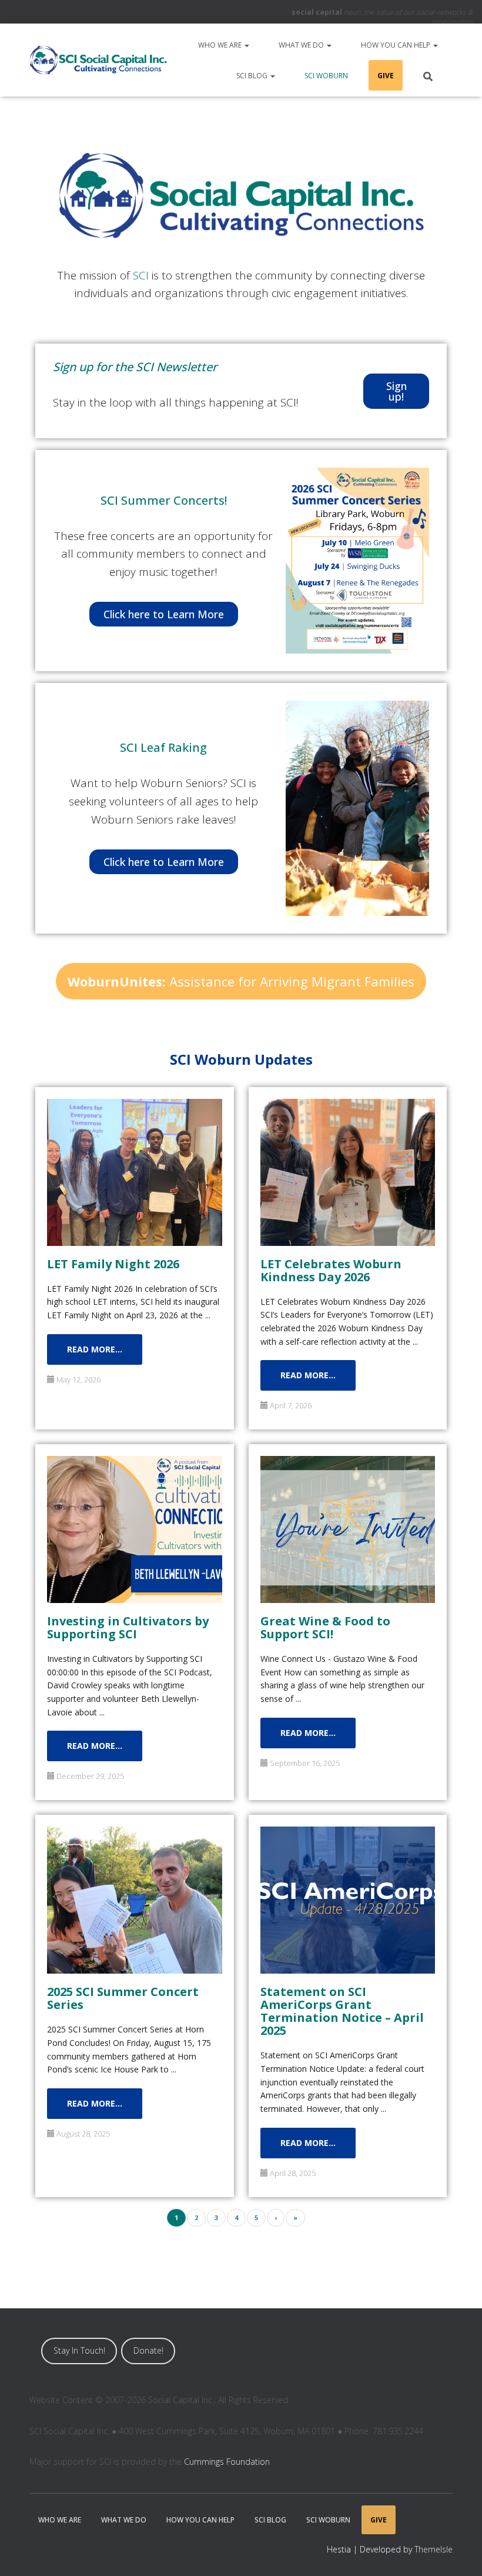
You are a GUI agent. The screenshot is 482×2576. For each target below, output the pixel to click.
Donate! (148, 2350)
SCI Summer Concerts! (164, 500)
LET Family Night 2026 (113, 1263)
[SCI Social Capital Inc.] (98, 60)
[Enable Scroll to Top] (459, 2552)
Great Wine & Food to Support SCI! (325, 1627)
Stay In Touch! (79, 2350)
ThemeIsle (434, 2549)
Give (386, 76)
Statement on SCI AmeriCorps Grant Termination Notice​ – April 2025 (342, 2010)
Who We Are (221, 45)
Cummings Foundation (227, 2462)
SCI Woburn (326, 76)
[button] (246, 45)
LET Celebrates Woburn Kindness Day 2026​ (331, 1270)
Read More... (95, 1349)
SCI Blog (253, 76)
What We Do (302, 45)
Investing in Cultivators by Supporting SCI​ (128, 1627)
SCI (141, 275)
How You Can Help (396, 45)
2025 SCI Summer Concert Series (123, 1997)
